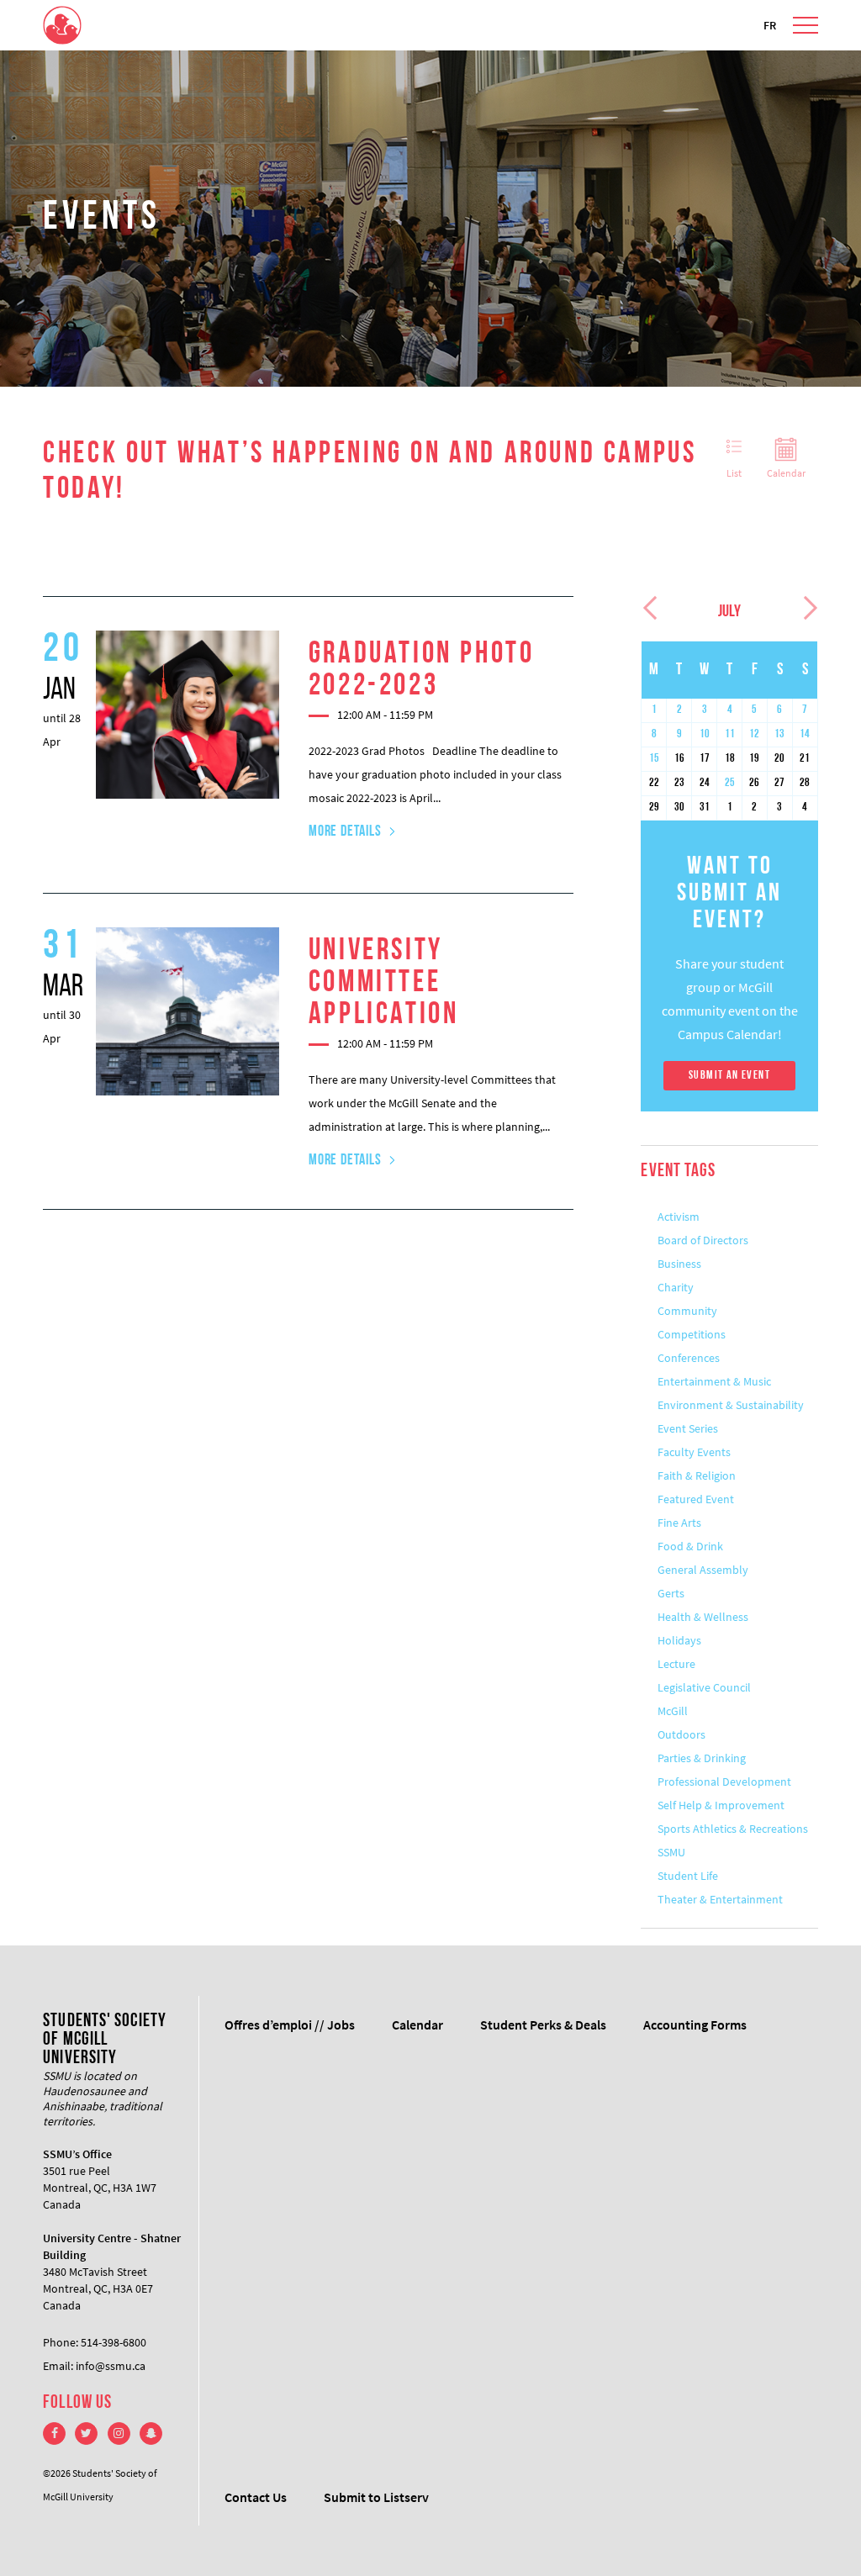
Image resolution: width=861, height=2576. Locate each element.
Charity (676, 1287)
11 (730, 734)
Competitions (692, 1334)
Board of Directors (703, 1240)
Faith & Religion (697, 1475)
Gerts (671, 1593)
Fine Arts (679, 1523)
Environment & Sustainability (731, 1405)
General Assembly (703, 1570)
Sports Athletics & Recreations (733, 1829)
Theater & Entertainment (720, 1899)
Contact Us (256, 2497)
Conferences (689, 1358)
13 (779, 734)
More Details (345, 832)
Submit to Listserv (376, 2497)
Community (687, 1311)
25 (730, 783)
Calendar (786, 473)
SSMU (671, 1852)
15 (654, 759)
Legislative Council (704, 1687)
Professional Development (724, 1782)
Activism (679, 1217)
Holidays (679, 1640)
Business (679, 1264)
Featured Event (696, 1499)
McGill (673, 1711)
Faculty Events (694, 1452)
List (734, 473)
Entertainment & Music (714, 1381)
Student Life (688, 1876)
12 (754, 734)
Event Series (688, 1428)
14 (805, 734)
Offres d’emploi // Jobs (290, 2024)
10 (705, 734)
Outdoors (681, 1734)
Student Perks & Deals (543, 2024)
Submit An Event (729, 1076)
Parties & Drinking (702, 1758)
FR (770, 25)
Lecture (676, 1664)
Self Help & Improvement (721, 1805)
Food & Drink (690, 1546)
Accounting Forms (695, 2024)
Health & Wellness (703, 1617)
